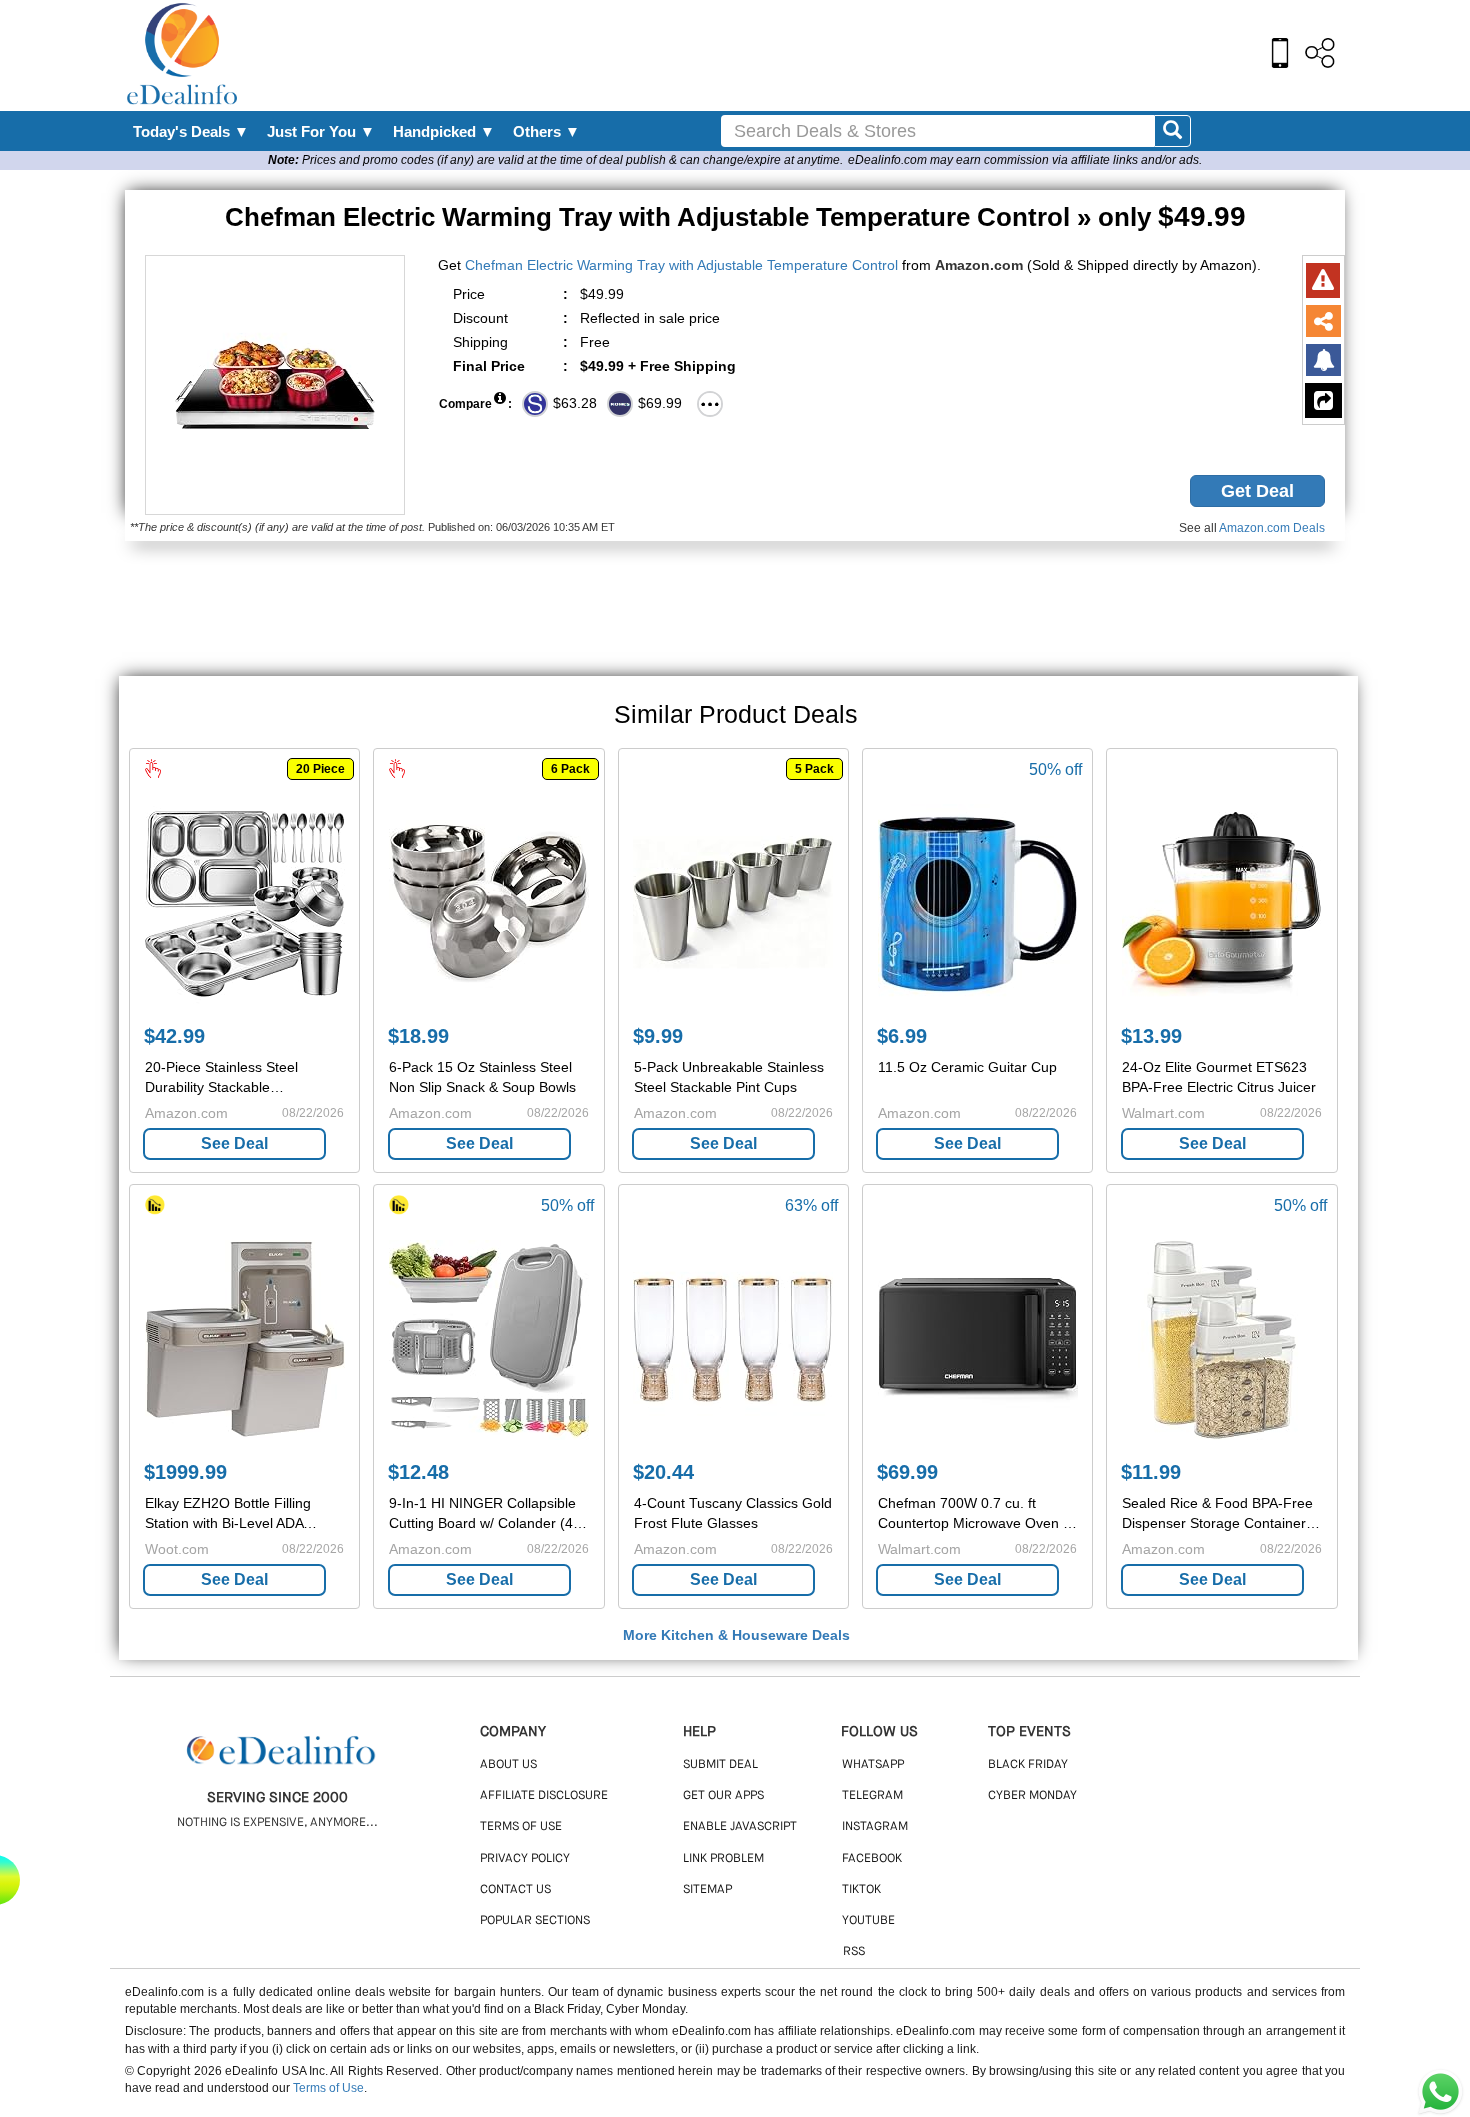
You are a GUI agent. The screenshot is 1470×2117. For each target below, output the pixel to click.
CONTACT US (515, 1890)
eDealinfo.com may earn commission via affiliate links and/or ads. (1025, 160)
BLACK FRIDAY (1028, 1765)
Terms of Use (328, 2088)
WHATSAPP (873, 1765)
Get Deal (1257, 491)
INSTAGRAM (875, 1827)
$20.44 (663, 1472)
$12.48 (418, 1472)
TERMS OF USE (521, 1827)
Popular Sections (535, 1921)
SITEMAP (707, 1890)
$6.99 (902, 1036)
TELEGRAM (872, 1796)
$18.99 (418, 1036)
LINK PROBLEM (723, 1859)
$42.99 (174, 1036)
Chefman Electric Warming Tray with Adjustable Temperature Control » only (735, 217)
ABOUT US (508, 1765)
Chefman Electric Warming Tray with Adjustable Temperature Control (681, 265)
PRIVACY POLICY (525, 1859)
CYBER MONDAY (1032, 1796)
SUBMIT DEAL (720, 1765)
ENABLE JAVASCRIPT (740, 1827)
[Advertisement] (778, 55)
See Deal (234, 1143)
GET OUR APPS (723, 1796)
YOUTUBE (868, 1921)
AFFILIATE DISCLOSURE (544, 1796)
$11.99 (1151, 1472)
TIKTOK (861, 1890)
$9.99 (658, 1036)
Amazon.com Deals (1272, 528)
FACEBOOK (872, 1859)
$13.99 (1151, 1036)
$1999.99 (185, 1472)
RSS (854, 1952)
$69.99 (907, 1472)
